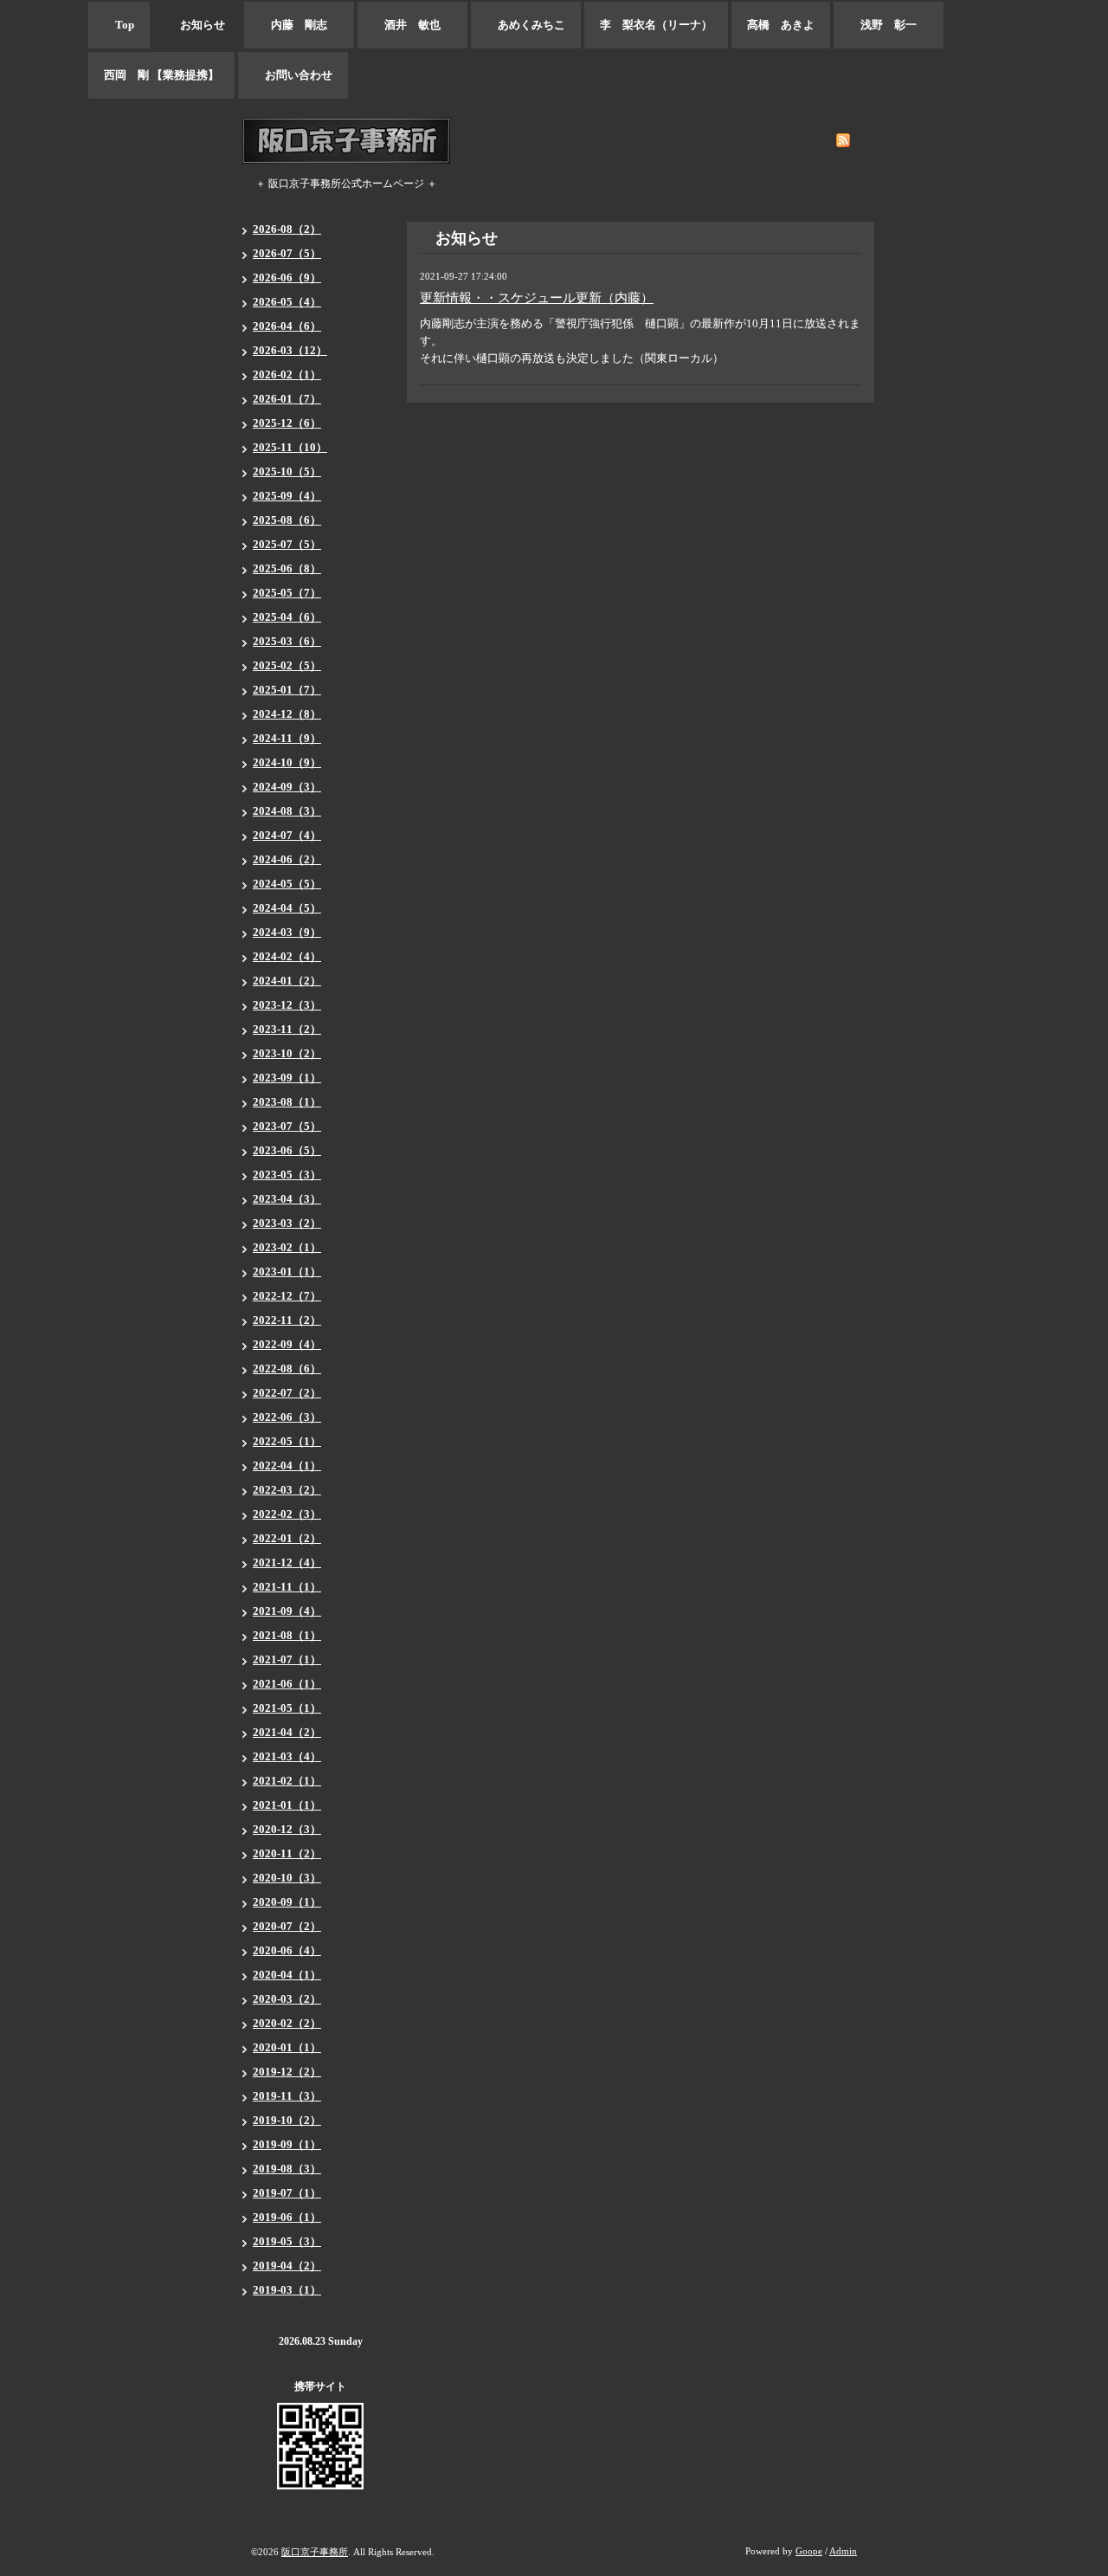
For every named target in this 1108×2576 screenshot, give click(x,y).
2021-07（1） (287, 1659)
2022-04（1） (287, 1466)
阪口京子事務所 (315, 2552)
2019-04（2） (287, 2266)
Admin (843, 2551)
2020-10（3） (287, 1878)
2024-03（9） (287, 932)
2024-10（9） (287, 762)
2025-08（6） (287, 520)
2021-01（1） (287, 1805)
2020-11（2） (287, 1853)
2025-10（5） (287, 471)
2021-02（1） (287, 1781)
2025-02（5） (287, 665)
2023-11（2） (287, 1029)
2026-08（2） (287, 229)
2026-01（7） (287, 399)
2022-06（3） (287, 1417)
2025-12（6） (287, 423)
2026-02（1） (287, 374)
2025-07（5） (287, 544)
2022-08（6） (287, 1369)
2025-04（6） (287, 617)
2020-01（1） (287, 2047)
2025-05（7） (287, 593)
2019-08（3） (287, 2169)
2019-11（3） (287, 2096)
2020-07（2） (287, 1926)
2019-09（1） (287, 2144)
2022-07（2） (287, 1393)
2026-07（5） (287, 253)
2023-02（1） (287, 1247)
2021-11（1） (287, 1587)
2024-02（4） (287, 956)
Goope (809, 2551)
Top (119, 25)
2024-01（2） (287, 981)
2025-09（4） (287, 496)
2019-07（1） (287, 2193)
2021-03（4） (287, 1756)
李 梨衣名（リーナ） (656, 25)
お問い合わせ (293, 75)
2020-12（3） (287, 1829)
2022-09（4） (287, 1344)
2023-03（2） (287, 1223)
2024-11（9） (287, 738)
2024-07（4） (287, 835)
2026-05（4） (287, 302)
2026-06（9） (287, 278)
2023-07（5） (287, 1126)
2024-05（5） (287, 884)
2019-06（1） (287, 2217)
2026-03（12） (290, 350)
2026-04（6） (287, 326)
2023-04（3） (287, 1199)
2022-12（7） (287, 1296)
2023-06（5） (287, 1150)
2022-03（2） (287, 1490)
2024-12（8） (287, 714)
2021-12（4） (287, 1562)
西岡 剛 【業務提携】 (161, 75)
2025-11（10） (290, 447)
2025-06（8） (287, 568)
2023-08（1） (287, 1102)
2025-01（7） (287, 690)
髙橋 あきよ (781, 25)
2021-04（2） (287, 1732)
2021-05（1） (287, 1708)
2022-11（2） (287, 1320)
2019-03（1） (287, 2290)
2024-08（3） (287, 811)
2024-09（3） (287, 787)
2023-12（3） (287, 1005)
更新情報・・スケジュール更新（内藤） (537, 298)
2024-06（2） (287, 859)
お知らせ (197, 25)
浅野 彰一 (889, 25)
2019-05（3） (287, 2241)
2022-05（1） (287, 1441)
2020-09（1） (287, 1902)
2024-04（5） (287, 908)
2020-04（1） (287, 1975)
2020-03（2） (287, 1999)
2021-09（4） (287, 1611)
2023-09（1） (287, 1078)
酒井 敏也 (412, 25)
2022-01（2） (287, 1538)
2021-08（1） (287, 1635)
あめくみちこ (526, 25)
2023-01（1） (287, 1272)
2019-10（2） (287, 2120)
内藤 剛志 (299, 25)
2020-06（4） (287, 1950)
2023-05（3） (287, 1175)
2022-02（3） (287, 1514)
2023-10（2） (287, 1053)
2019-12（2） (287, 2072)
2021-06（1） (287, 1684)
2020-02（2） (287, 2023)
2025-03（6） (287, 641)
